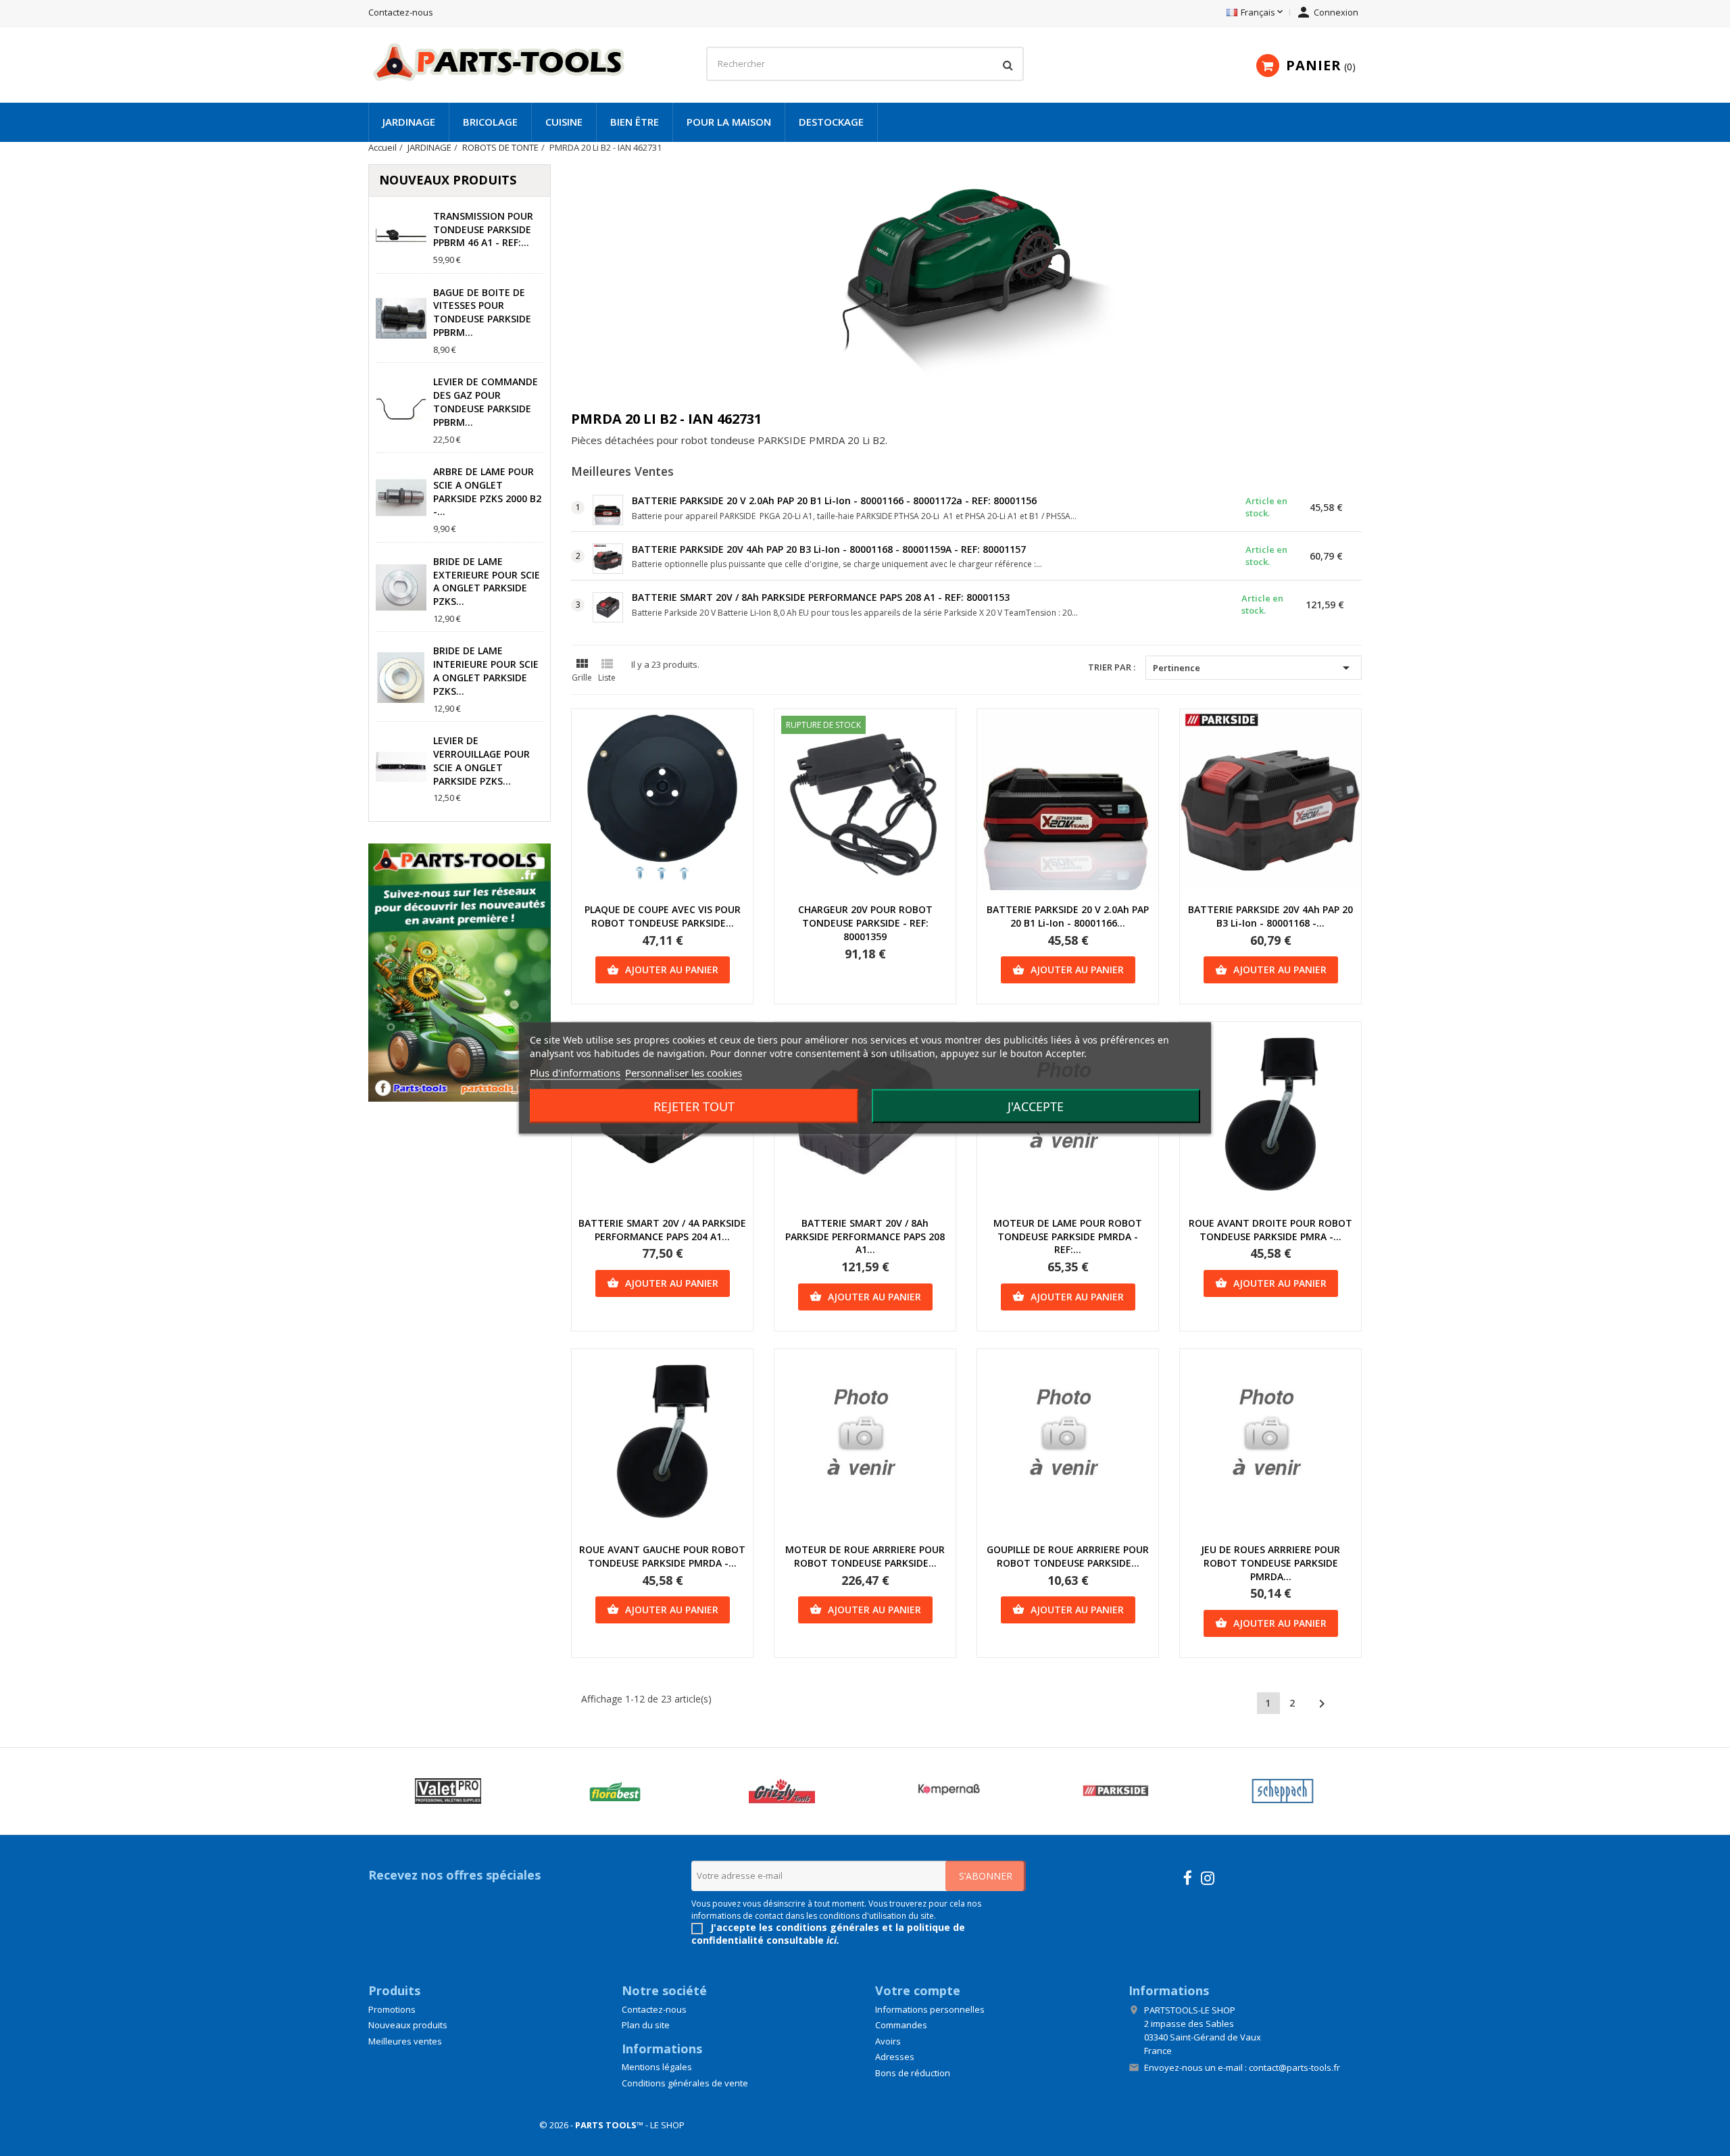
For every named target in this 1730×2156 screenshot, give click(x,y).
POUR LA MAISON (729, 122)
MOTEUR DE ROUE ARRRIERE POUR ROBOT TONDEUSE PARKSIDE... (865, 1556)
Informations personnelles (930, 2009)
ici (832, 1940)
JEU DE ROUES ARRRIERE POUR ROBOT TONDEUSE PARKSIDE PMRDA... (1270, 1563)
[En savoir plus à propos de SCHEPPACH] (1282, 1791)
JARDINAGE (409, 122)
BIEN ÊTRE (635, 122)
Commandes (901, 2025)
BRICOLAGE (490, 122)
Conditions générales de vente (685, 2083)
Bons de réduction (913, 2073)
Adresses (895, 2057)
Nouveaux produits (408, 2025)
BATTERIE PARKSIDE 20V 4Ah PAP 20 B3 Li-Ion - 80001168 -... (1270, 916)
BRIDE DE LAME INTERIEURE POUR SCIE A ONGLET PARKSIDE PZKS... (486, 670)
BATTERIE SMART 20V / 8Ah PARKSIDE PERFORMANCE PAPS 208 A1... (865, 1236)
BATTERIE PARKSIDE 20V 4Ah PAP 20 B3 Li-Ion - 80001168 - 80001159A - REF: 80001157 (829, 549)
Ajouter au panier (663, 970)
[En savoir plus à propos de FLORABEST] (615, 1791)
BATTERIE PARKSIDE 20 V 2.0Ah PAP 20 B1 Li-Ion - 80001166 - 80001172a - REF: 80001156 (834, 500)
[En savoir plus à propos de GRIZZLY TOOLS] (782, 1791)
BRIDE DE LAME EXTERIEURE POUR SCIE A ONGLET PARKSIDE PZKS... (487, 581)
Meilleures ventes (405, 2041)
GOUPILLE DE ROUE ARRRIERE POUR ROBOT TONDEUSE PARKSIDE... (1068, 1556)
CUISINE (564, 122)
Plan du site (646, 2025)
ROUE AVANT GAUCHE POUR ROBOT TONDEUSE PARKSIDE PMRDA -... (662, 1556)
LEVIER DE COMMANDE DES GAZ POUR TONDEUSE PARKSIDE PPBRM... (486, 401)
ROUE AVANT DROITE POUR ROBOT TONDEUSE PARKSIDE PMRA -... (1270, 1230)
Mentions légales (657, 2067)
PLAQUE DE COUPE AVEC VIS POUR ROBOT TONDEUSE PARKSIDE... (663, 916)
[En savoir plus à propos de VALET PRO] (448, 1791)
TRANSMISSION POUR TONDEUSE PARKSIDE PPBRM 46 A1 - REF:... (483, 229)
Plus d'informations (575, 1073)
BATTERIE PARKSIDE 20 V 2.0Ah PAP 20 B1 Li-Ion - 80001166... (1068, 916)
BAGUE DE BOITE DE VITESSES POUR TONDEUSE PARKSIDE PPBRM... (482, 312)
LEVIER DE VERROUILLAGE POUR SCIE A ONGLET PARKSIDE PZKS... (481, 760)
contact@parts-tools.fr (1294, 2067)
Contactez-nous (401, 12)
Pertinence (1254, 668)
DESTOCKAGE (831, 122)
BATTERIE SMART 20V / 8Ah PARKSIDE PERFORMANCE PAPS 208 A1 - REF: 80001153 (821, 597)
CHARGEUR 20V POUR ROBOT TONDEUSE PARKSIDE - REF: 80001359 (865, 923)
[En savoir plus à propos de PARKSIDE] (1115, 1791)
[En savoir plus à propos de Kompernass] (948, 1791)
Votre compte (918, 1990)
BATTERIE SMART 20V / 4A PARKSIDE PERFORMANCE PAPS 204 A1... (662, 1230)
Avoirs (888, 2041)
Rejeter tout (694, 1106)
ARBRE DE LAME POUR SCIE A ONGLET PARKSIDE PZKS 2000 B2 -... (487, 491)
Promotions (392, 2009)
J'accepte (1036, 1106)
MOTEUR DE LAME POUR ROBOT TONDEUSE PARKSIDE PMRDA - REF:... (1068, 1236)
